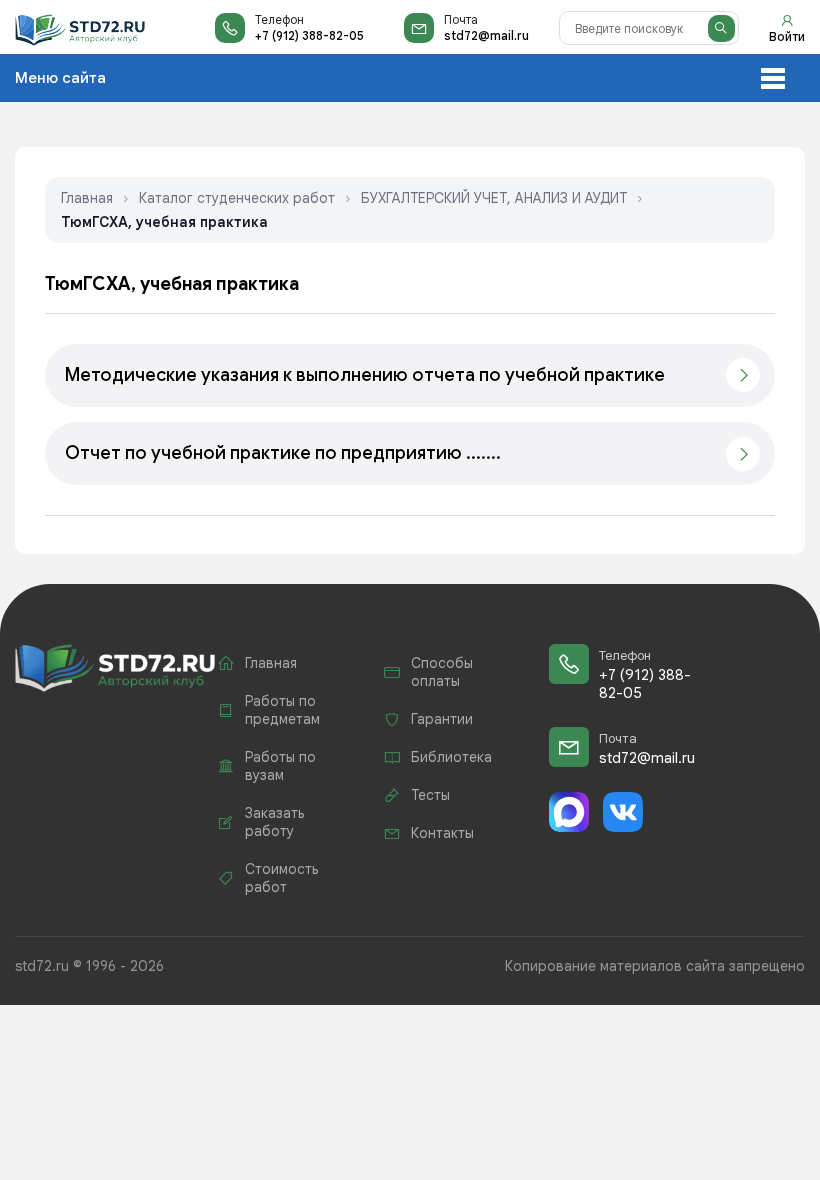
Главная (87, 198)
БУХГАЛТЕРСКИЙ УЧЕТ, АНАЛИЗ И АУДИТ (494, 198)
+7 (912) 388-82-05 (309, 35)
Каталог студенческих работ (237, 198)
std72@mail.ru (486, 35)
